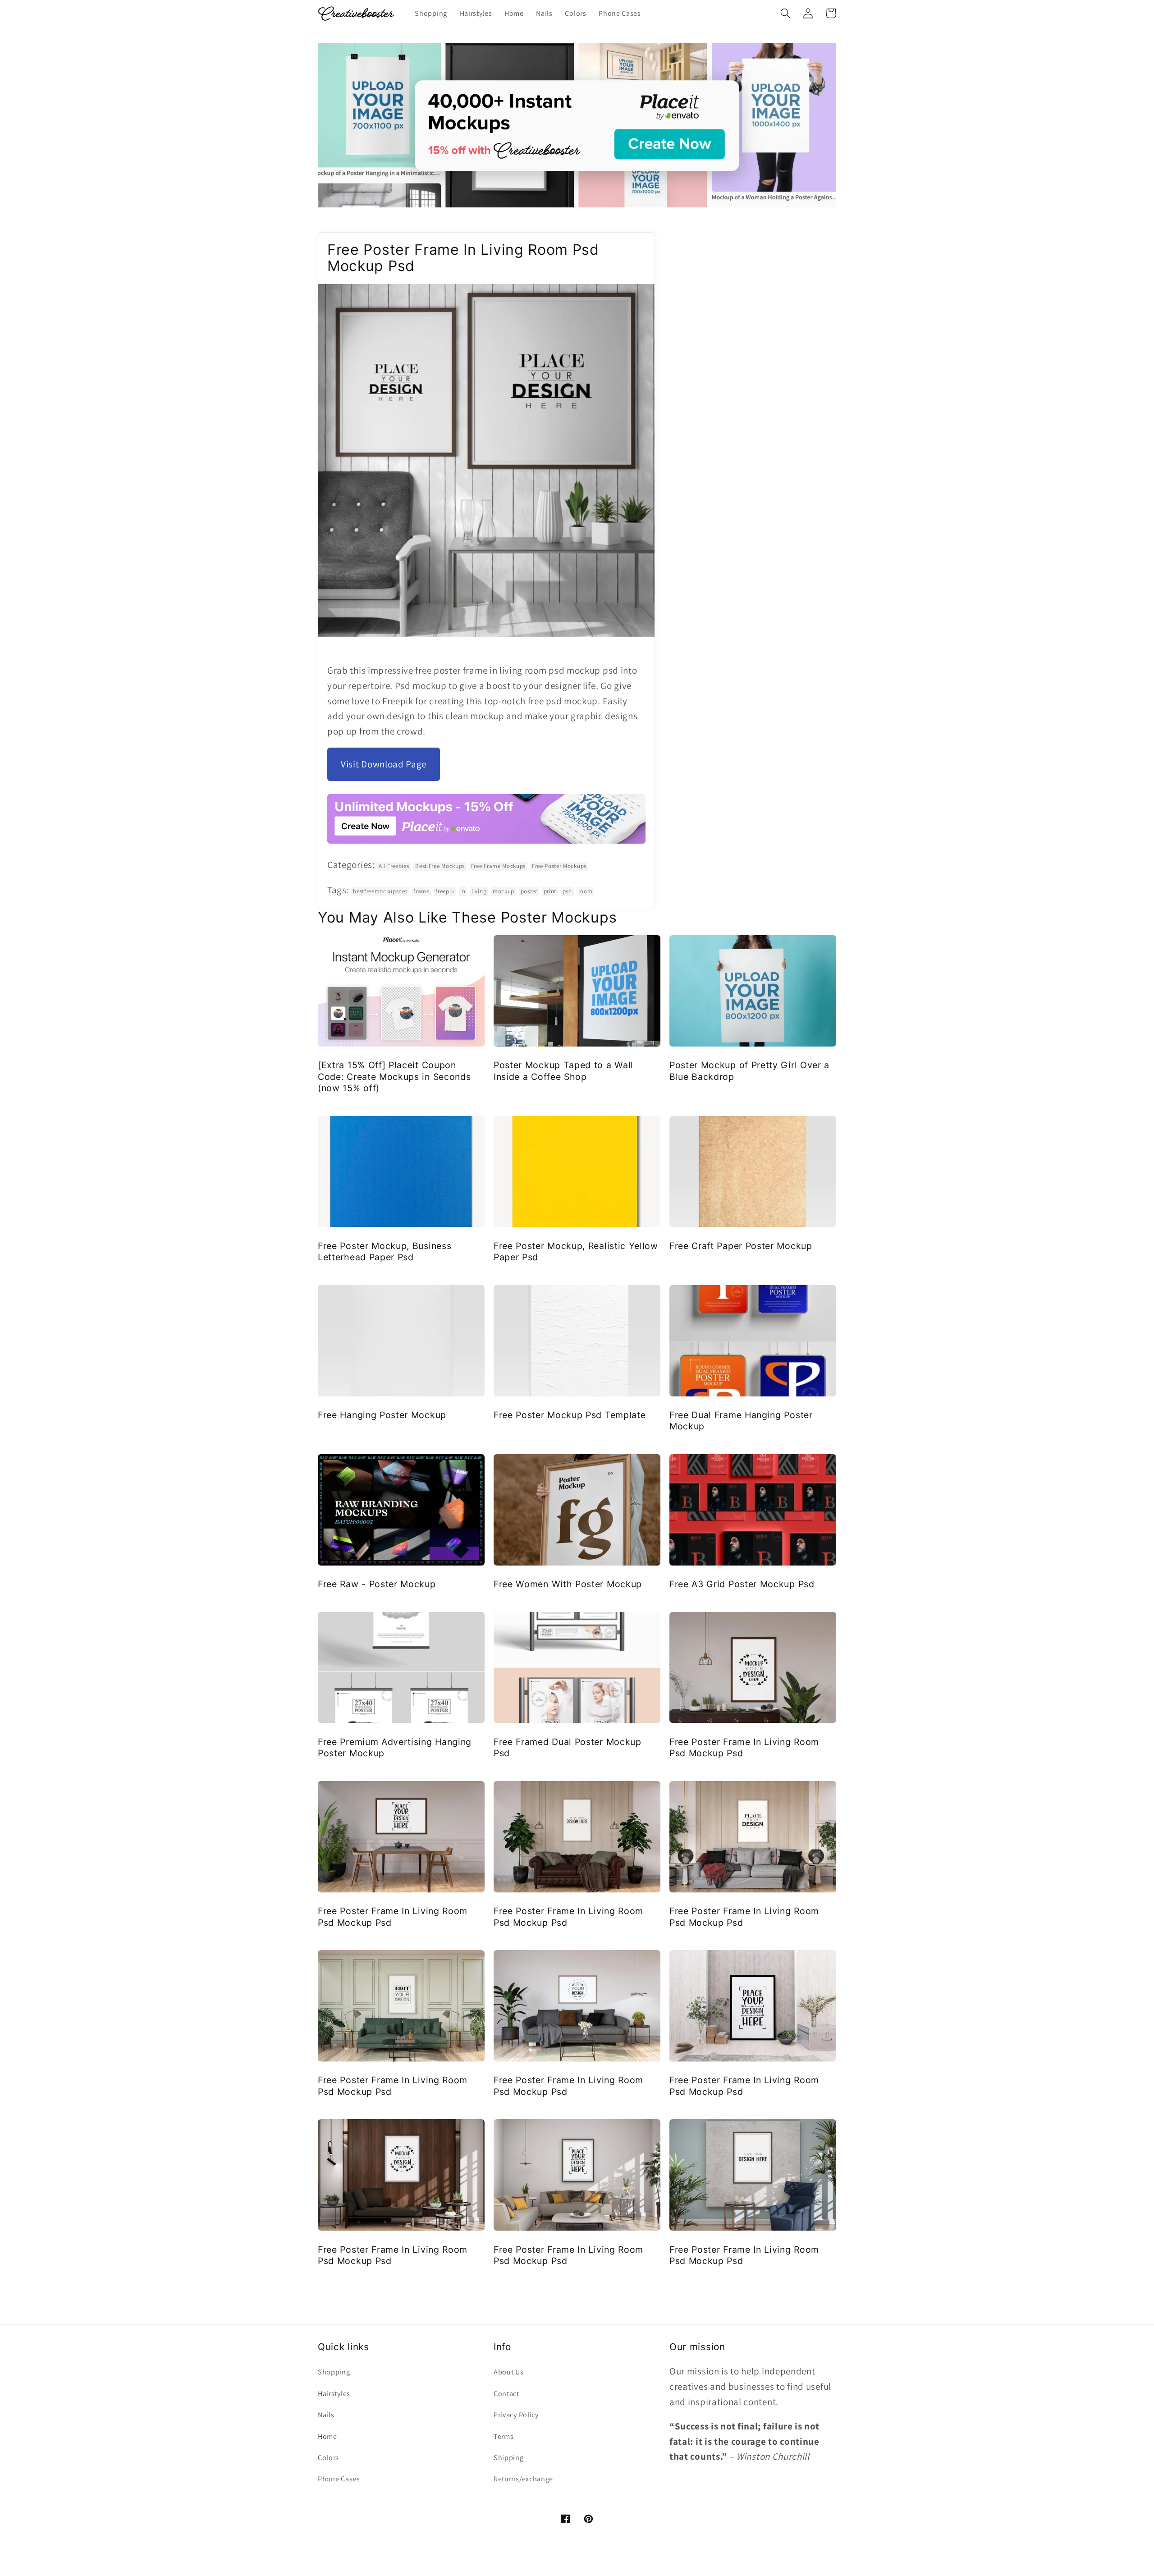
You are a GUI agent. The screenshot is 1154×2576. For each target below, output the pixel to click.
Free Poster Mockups (559, 866)
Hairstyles (334, 2394)
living (479, 891)
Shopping (334, 2372)
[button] (785, 13)
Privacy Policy (516, 2415)
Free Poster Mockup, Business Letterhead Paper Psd (385, 1251)
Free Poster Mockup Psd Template (570, 1415)
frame (421, 891)
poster (529, 891)
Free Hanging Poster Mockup (382, 1415)
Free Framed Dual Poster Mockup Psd (568, 1747)
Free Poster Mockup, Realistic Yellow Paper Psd (576, 1251)
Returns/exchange (523, 2479)
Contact (506, 2394)
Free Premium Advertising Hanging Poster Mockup (395, 1747)
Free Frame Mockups (498, 866)
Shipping (509, 2458)
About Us (509, 2372)
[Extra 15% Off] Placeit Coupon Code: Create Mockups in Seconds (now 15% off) (394, 1077)
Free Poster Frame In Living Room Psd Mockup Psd (744, 1747)
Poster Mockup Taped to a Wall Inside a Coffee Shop (563, 1071)
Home (327, 2436)
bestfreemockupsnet (380, 891)
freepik (445, 891)
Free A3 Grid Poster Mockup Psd (742, 1584)
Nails (326, 2415)
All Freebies (394, 866)
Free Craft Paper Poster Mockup (741, 1246)
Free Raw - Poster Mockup (377, 1584)
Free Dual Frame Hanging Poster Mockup (741, 1421)
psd (567, 891)
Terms (504, 2436)
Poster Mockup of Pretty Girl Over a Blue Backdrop (749, 1071)
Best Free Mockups (440, 866)
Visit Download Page (384, 764)
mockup (504, 891)
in (463, 891)
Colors (328, 2458)
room (586, 891)
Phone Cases (339, 2479)
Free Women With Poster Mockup (568, 1584)
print (550, 891)
